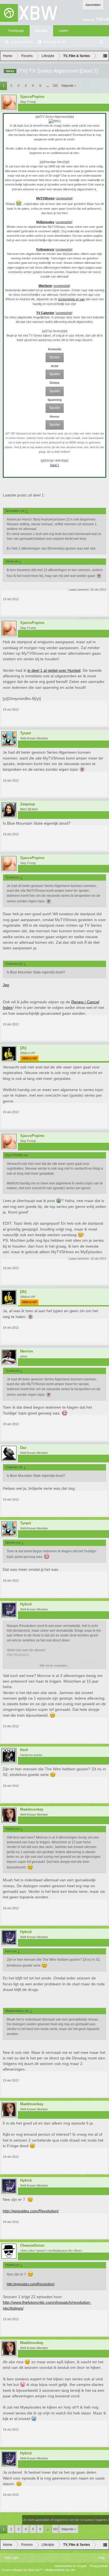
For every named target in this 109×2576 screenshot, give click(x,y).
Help (102, 2558)
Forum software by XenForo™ (22, 2570)
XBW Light (11, 2558)
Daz (23, 1448)
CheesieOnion (32, 2246)
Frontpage (16, 31)
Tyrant (25, 733)
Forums (41, 31)
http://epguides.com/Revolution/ (31, 2211)
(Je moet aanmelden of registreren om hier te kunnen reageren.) (66, 2520)
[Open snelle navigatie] (105, 56)
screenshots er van (71, 299)
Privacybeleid (99, 2566)
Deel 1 (55, 465)
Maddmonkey (32, 1809)
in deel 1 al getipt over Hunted (54, 670)
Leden (64, 31)
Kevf (24, 1750)
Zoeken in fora (22, 42)
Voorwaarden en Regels (70, 2566)
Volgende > (69, 86)
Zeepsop (28, 804)
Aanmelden (93, 5)
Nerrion (27, 1351)
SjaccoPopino (32, 97)
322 (55, 86)
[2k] (23, 1048)
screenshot (64, 198)
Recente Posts (54, 42)
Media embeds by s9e (60, 2570)
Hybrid (26, 1604)
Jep (6, 985)
